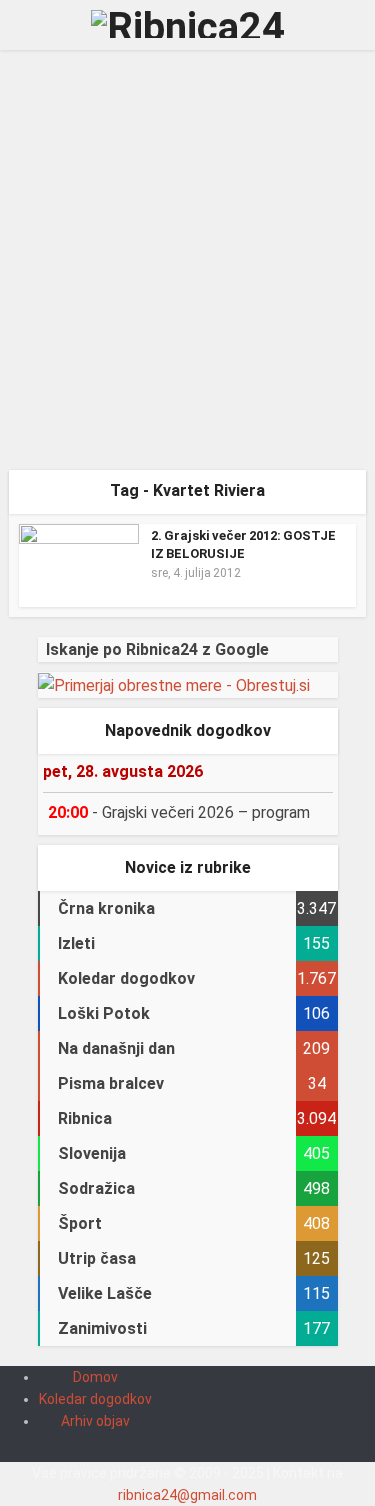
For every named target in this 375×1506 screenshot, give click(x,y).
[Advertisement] (187, 267)
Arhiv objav (95, 1421)
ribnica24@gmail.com (187, 1495)
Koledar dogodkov (95, 1399)
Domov (95, 1377)
